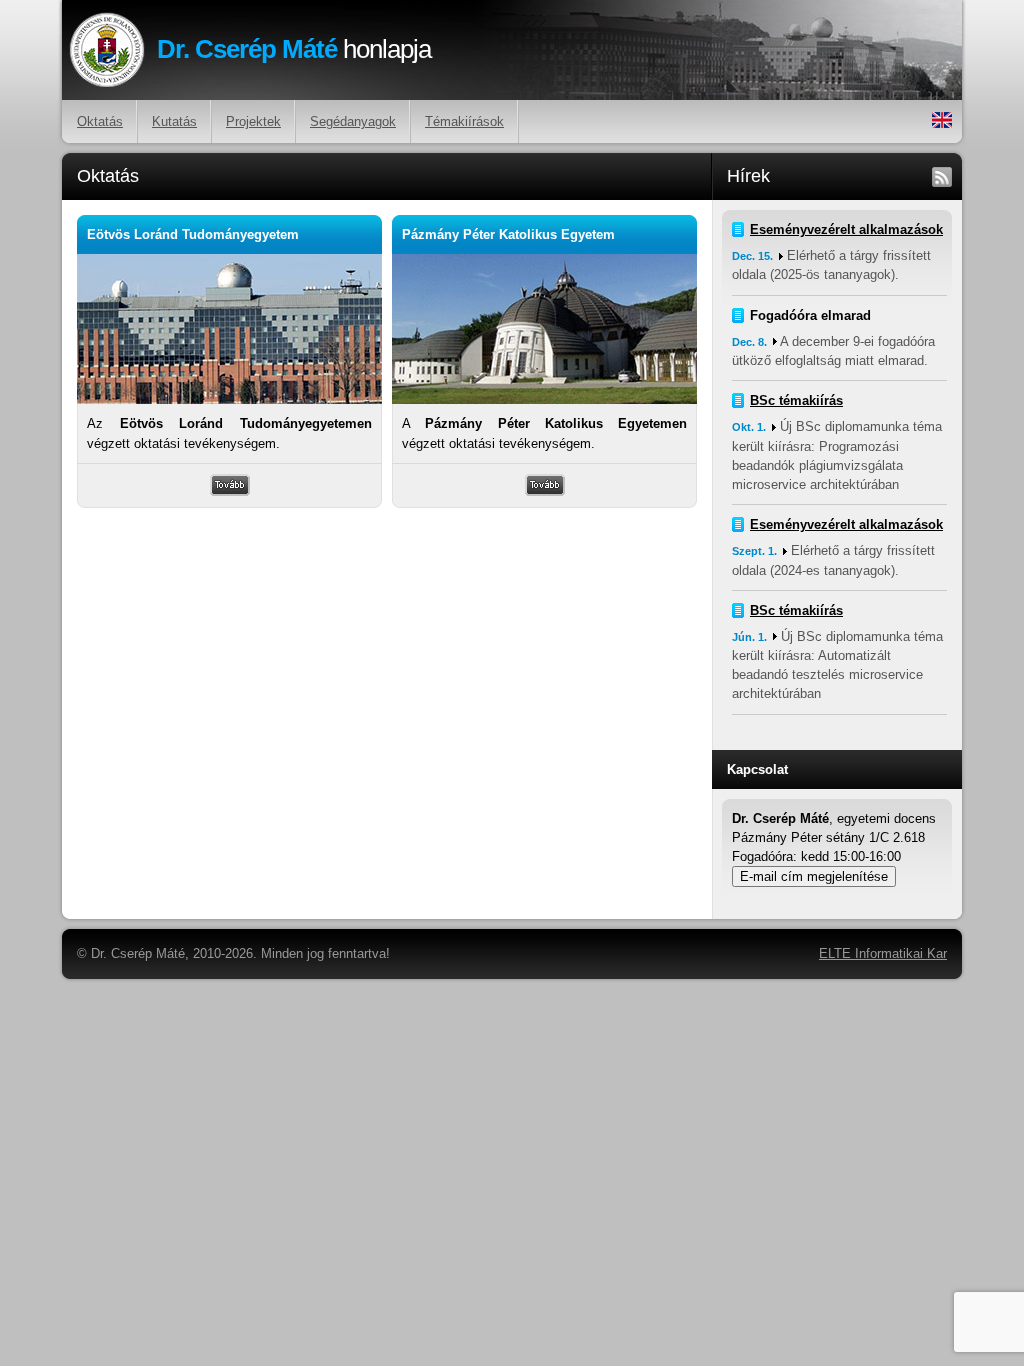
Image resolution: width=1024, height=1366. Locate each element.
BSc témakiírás (796, 400)
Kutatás (174, 121)
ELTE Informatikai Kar (883, 953)
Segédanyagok (353, 121)
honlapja (294, 49)
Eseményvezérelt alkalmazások (846, 229)
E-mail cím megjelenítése (814, 876)
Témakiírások (464, 121)
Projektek (253, 121)
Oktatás (100, 121)
